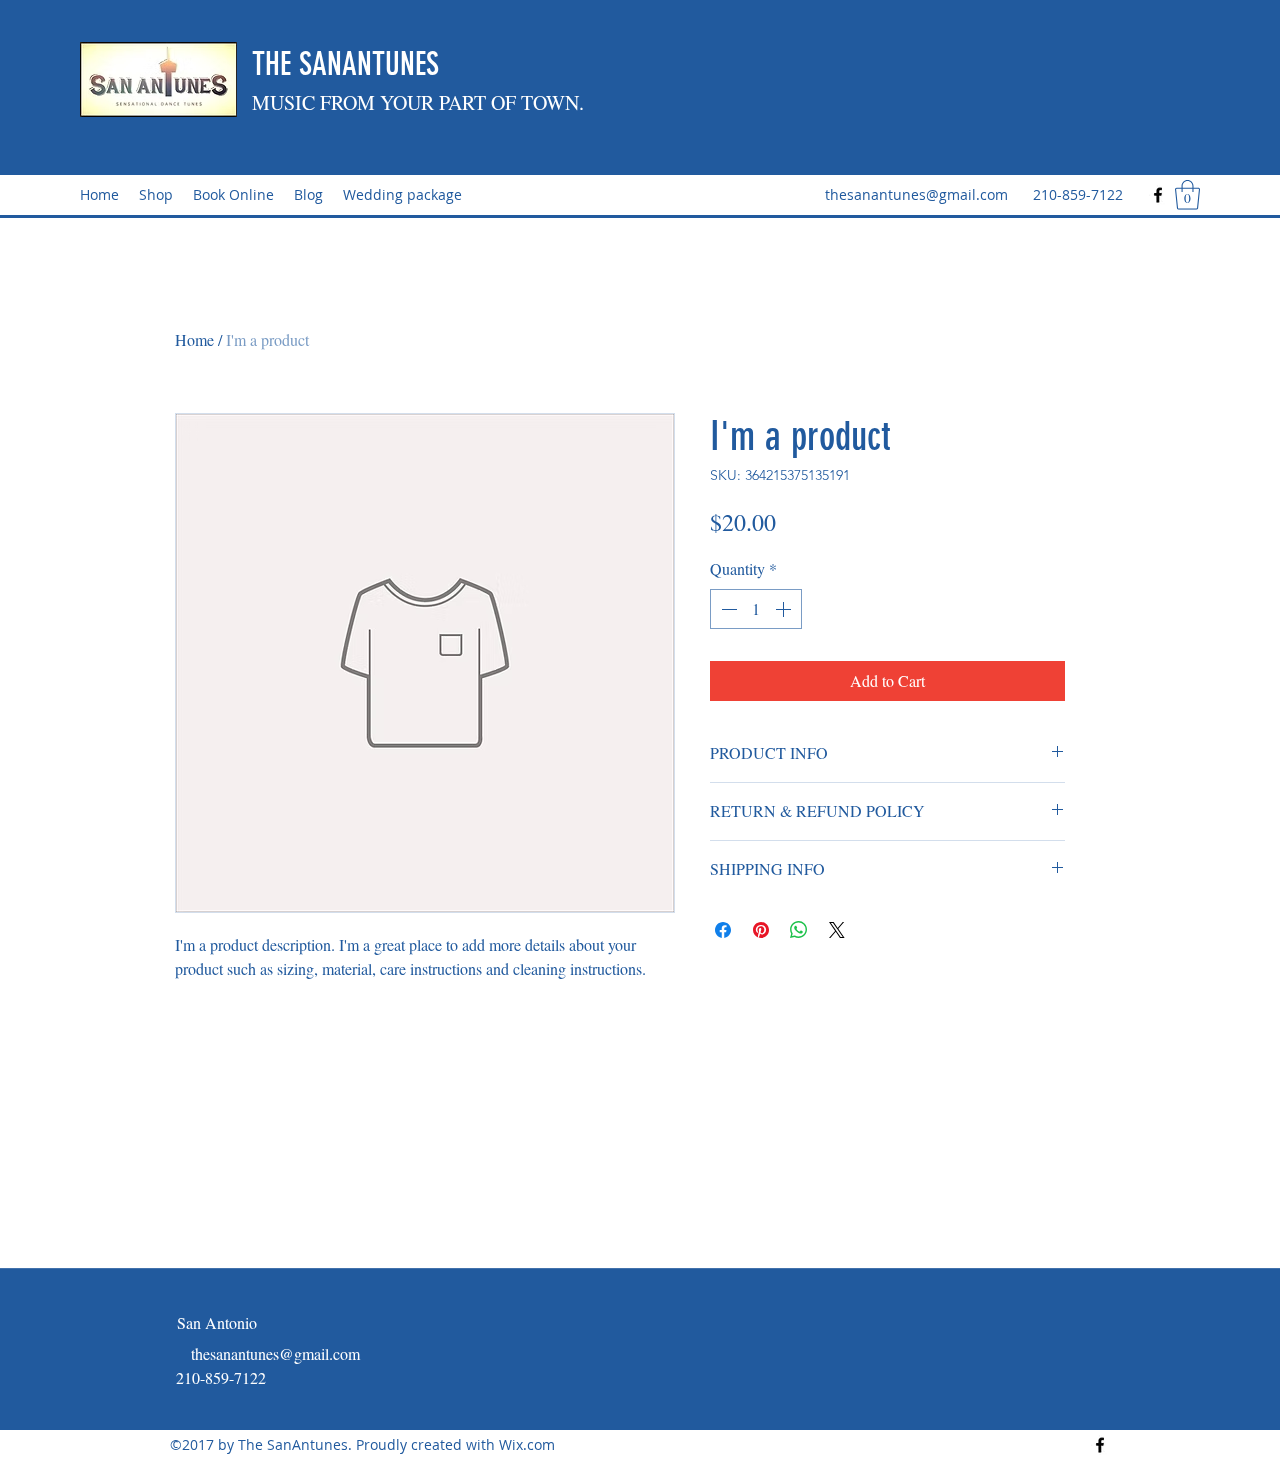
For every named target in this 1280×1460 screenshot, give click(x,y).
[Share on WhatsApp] (799, 930)
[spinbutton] (756, 609)
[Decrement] (727, 609)
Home (194, 339)
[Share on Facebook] (723, 930)
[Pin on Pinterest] (761, 930)
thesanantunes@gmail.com (916, 194)
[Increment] (785, 609)
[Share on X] (837, 930)
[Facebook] (1158, 195)
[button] (1187, 195)
